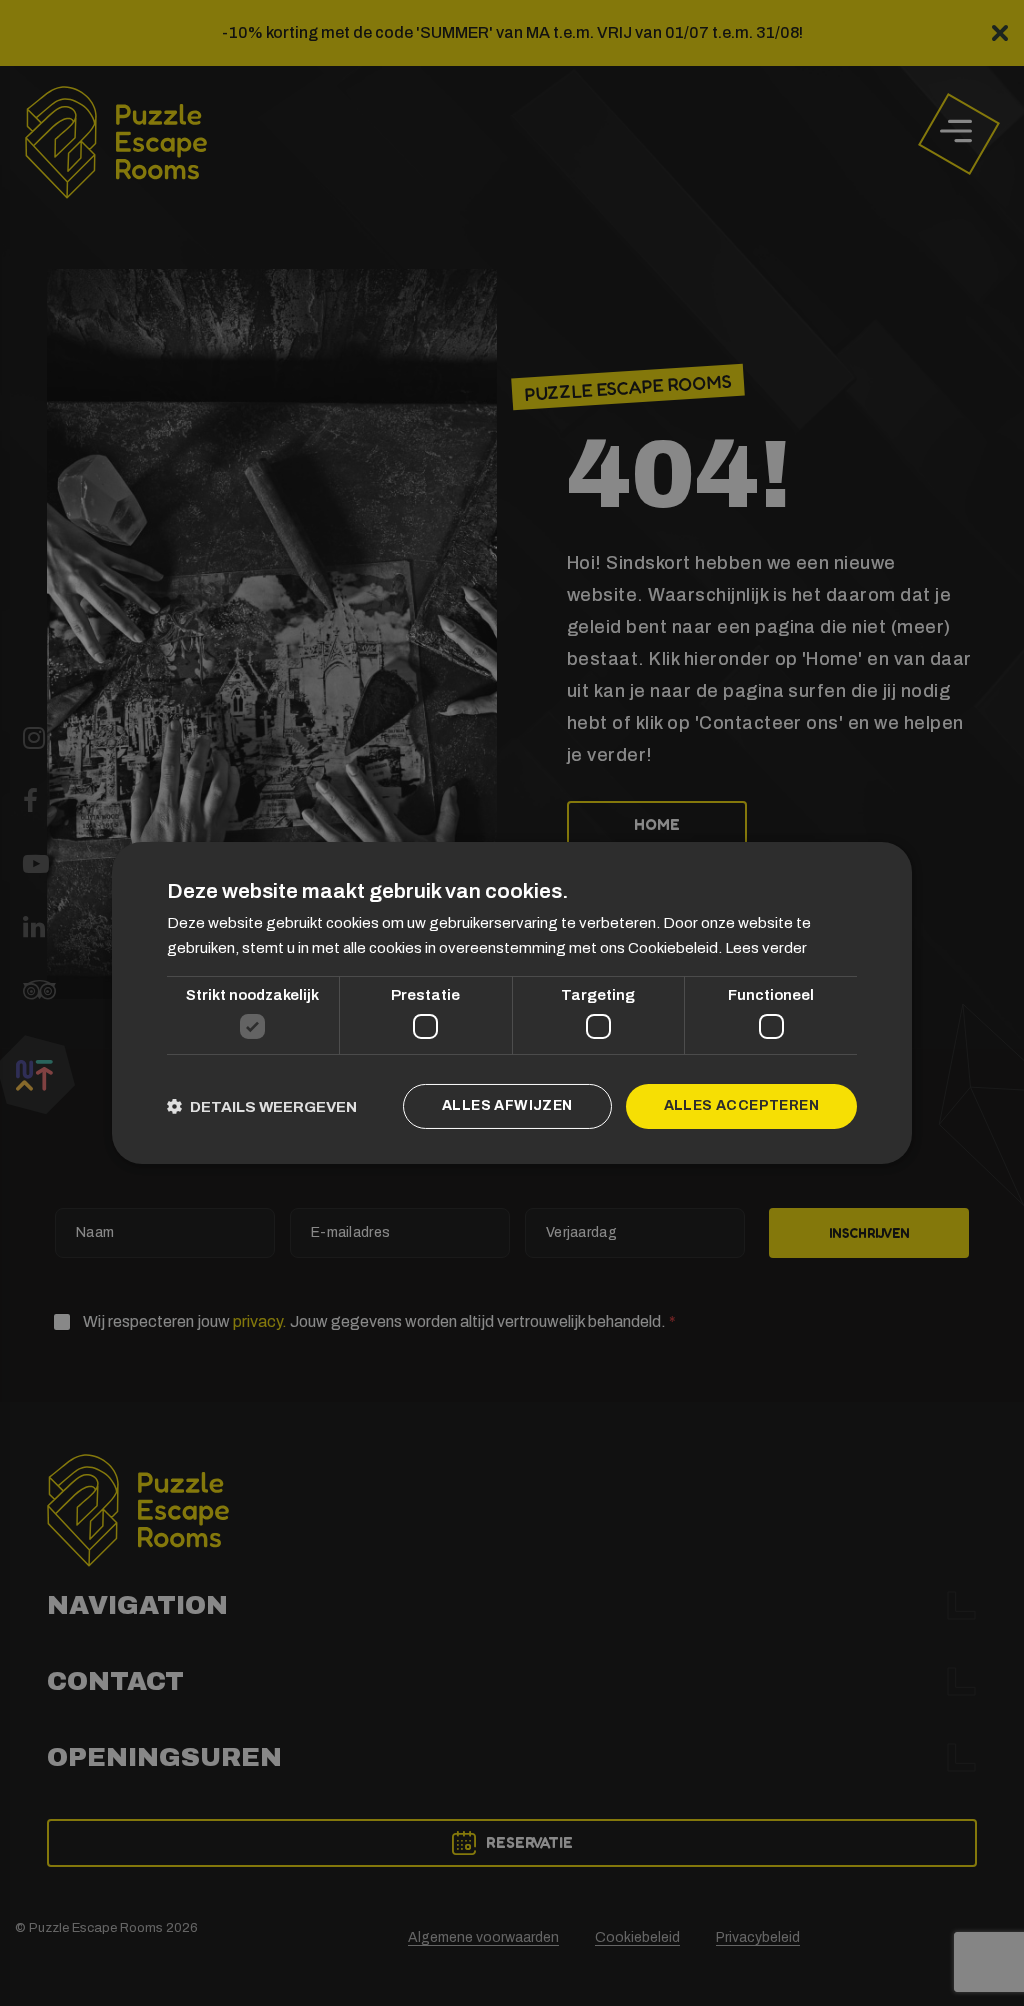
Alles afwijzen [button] (507, 1105)
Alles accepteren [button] (741, 1105)
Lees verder (766, 948)
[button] (262, 1106)
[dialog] (512, 1003)
